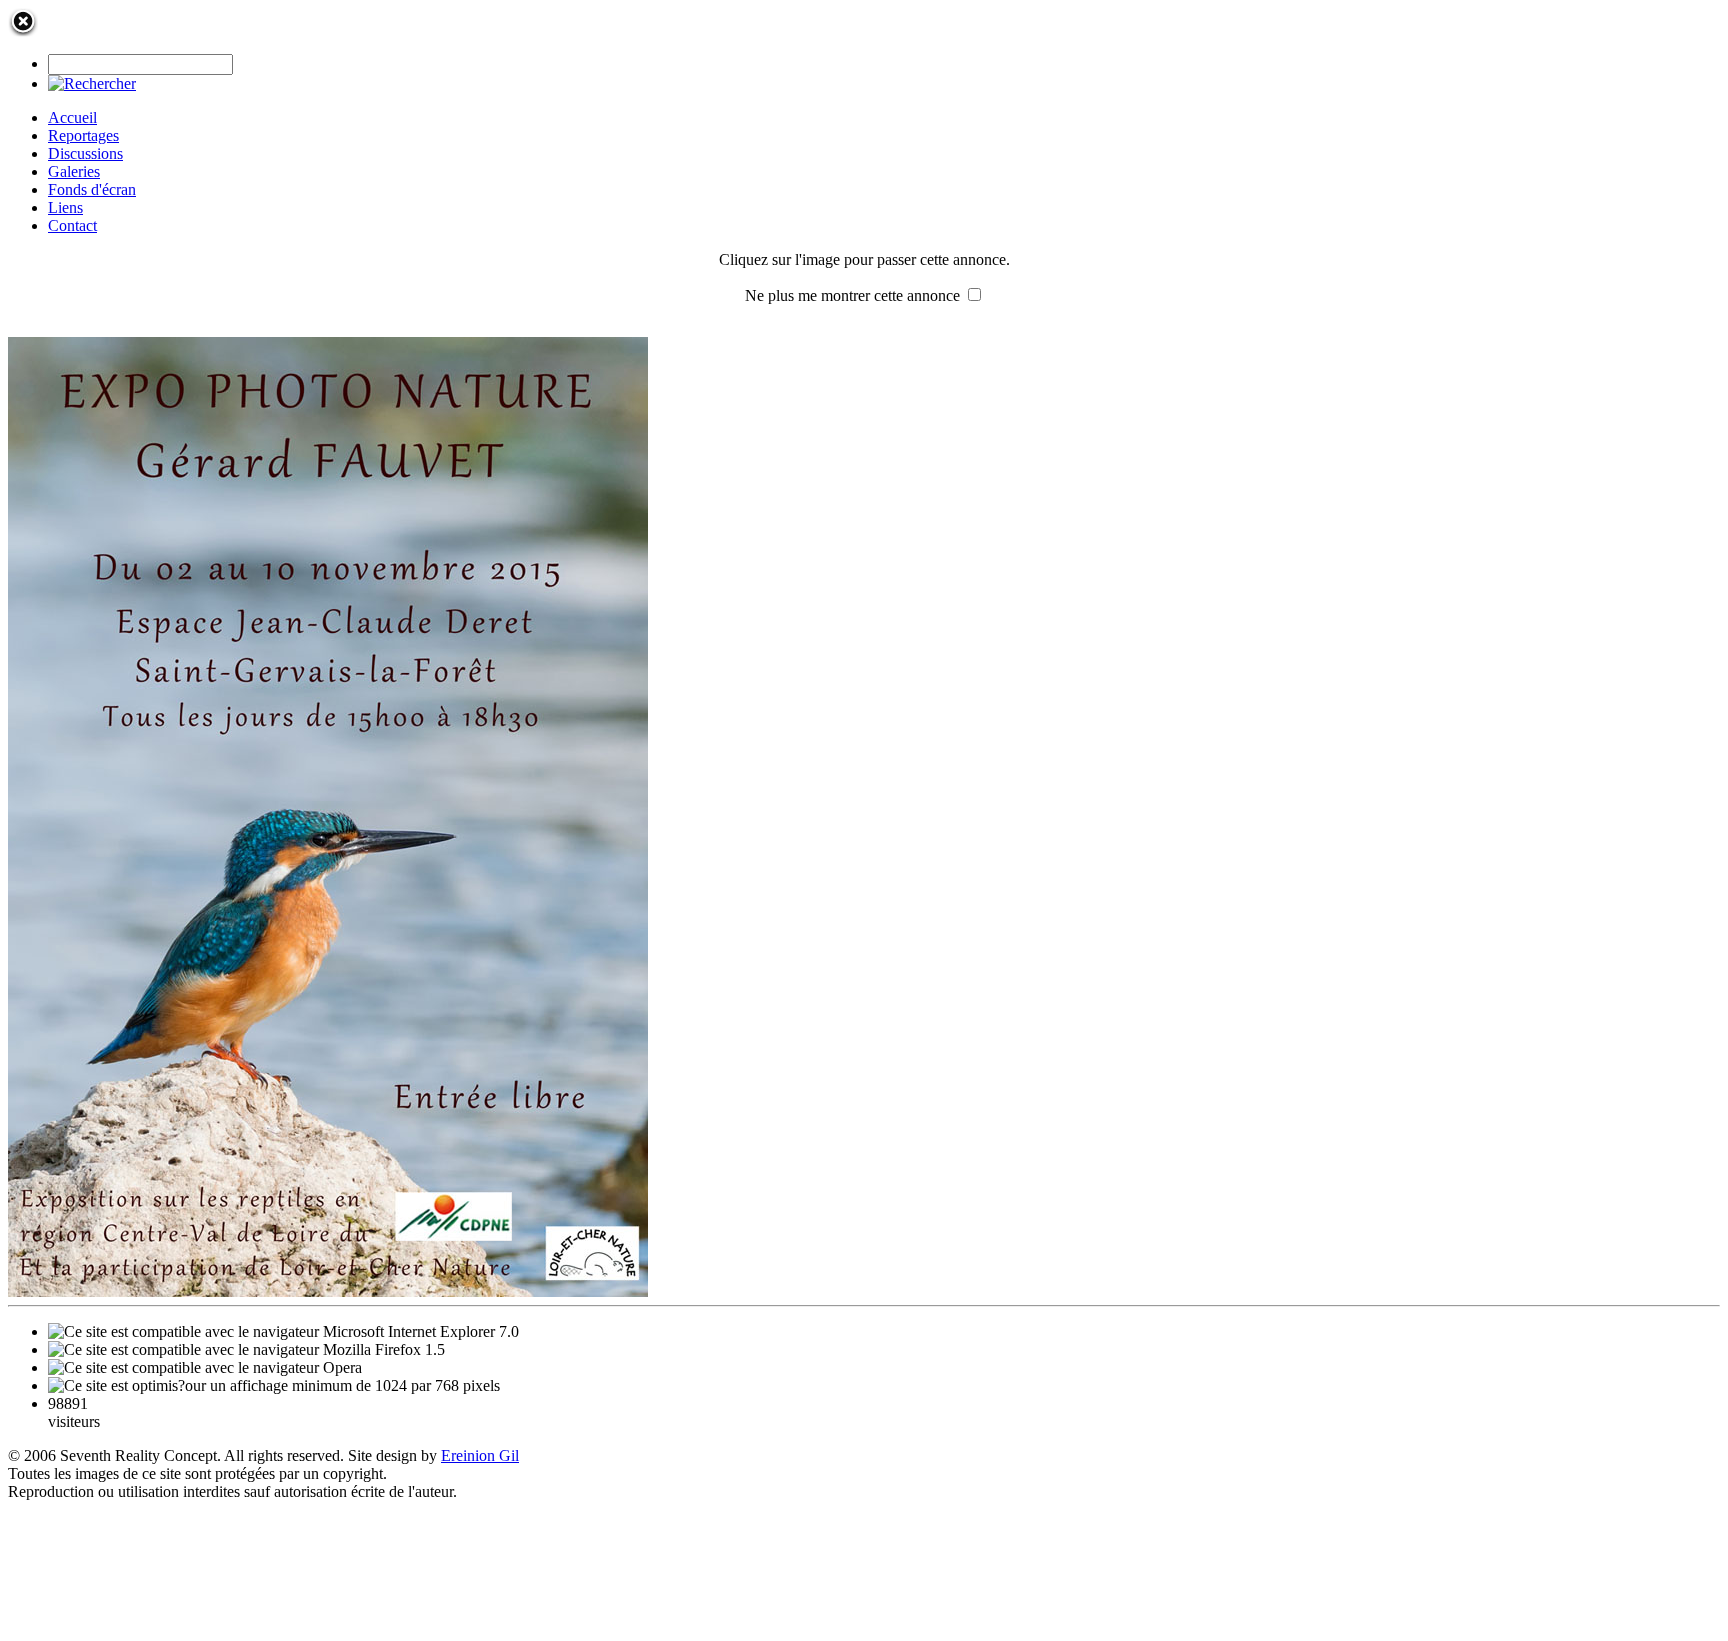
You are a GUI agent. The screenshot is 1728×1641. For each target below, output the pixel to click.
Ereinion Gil (480, 1455)
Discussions (85, 153)
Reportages (83, 135)
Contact (72, 225)
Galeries (74, 171)
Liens (65, 207)
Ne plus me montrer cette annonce (852, 295)
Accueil (72, 117)
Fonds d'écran (92, 189)
